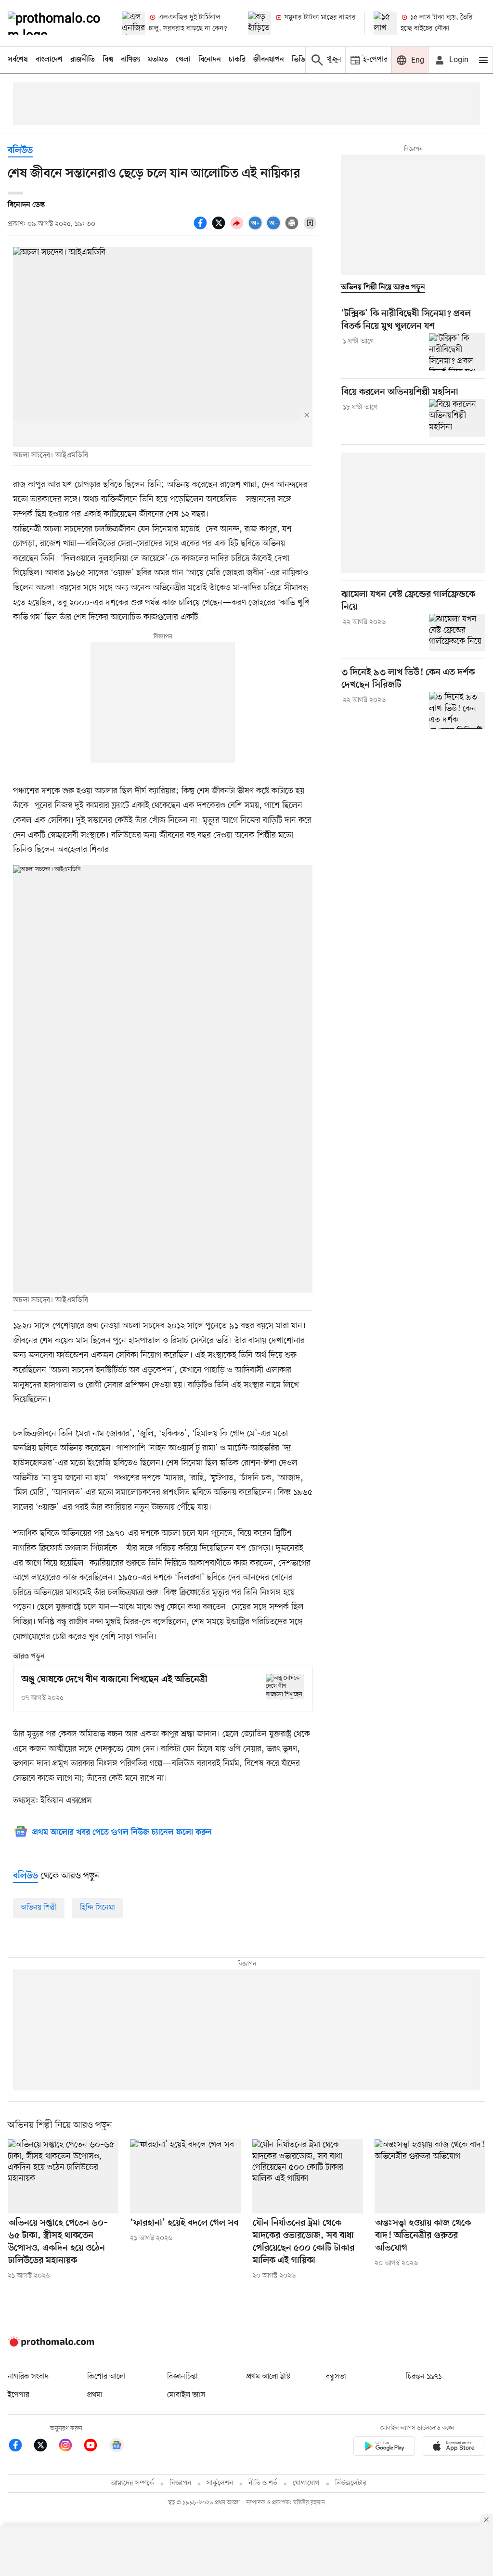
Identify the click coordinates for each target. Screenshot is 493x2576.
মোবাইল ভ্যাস (186, 2395)
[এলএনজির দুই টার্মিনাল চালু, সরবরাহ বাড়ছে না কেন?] (133, 23)
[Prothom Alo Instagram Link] (70, 2447)
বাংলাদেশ (49, 60)
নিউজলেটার (351, 2483)
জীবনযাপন (269, 60)
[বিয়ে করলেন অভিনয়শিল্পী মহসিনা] (457, 418)
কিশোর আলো (106, 2377)
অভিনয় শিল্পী (39, 1908)
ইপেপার (19, 2395)
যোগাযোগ (306, 2483)
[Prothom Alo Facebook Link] (20, 2447)
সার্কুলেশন (220, 2483)
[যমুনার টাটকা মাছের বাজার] (259, 23)
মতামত (158, 60)
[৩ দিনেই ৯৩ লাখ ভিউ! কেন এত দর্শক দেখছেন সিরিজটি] (457, 711)
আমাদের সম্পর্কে (132, 2483)
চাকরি (237, 60)
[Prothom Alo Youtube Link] (95, 2447)
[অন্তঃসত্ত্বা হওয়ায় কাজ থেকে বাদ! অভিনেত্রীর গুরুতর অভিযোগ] (430, 2176)
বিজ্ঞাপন (180, 2483)
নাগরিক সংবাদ (28, 2377)
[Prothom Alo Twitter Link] (45, 2447)
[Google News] (117, 2447)
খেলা (183, 60)
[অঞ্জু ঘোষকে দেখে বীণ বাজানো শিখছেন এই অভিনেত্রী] (285, 1687)
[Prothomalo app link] (384, 2448)
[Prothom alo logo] (51, 2344)
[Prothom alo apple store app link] (454, 2448)
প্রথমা (95, 2395)
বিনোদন (210, 60)
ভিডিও (301, 60)
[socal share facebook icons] (202, 228)
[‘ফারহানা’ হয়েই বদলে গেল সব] (185, 2176)
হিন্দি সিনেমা (97, 1908)
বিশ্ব (108, 60)
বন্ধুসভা (336, 2377)
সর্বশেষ (18, 60)
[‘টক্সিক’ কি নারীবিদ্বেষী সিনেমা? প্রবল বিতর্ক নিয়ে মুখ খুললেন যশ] (457, 352)
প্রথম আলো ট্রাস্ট (268, 2377)
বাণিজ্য (130, 60)
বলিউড (20, 151)
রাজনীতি (83, 60)
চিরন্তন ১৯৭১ (424, 2377)
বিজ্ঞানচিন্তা (182, 2377)
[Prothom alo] (57, 23)
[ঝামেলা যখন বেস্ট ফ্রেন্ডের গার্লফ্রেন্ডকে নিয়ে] (457, 633)
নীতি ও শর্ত (263, 2483)
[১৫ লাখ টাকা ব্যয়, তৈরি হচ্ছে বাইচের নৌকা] (385, 23)
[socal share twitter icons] (220, 228)
